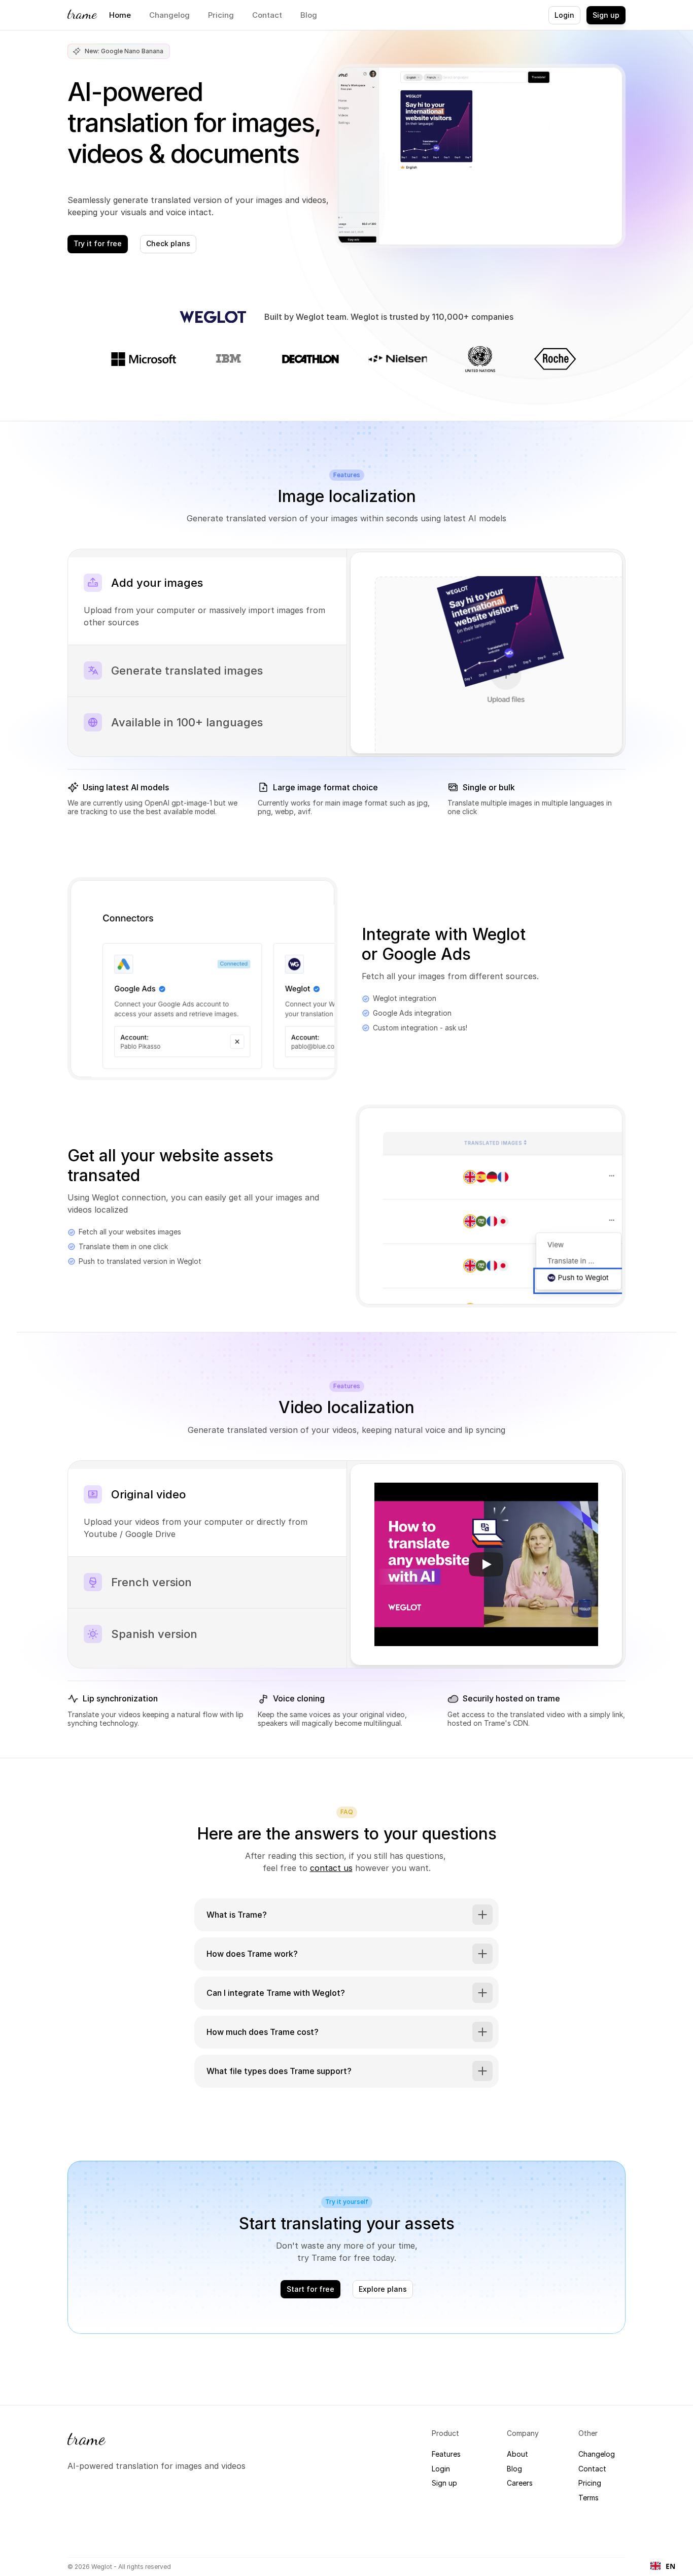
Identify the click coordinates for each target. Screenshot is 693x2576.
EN (670, 2566)
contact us (331, 1868)
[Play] (486, 1564)
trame (82, 14)
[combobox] (663, 2566)
